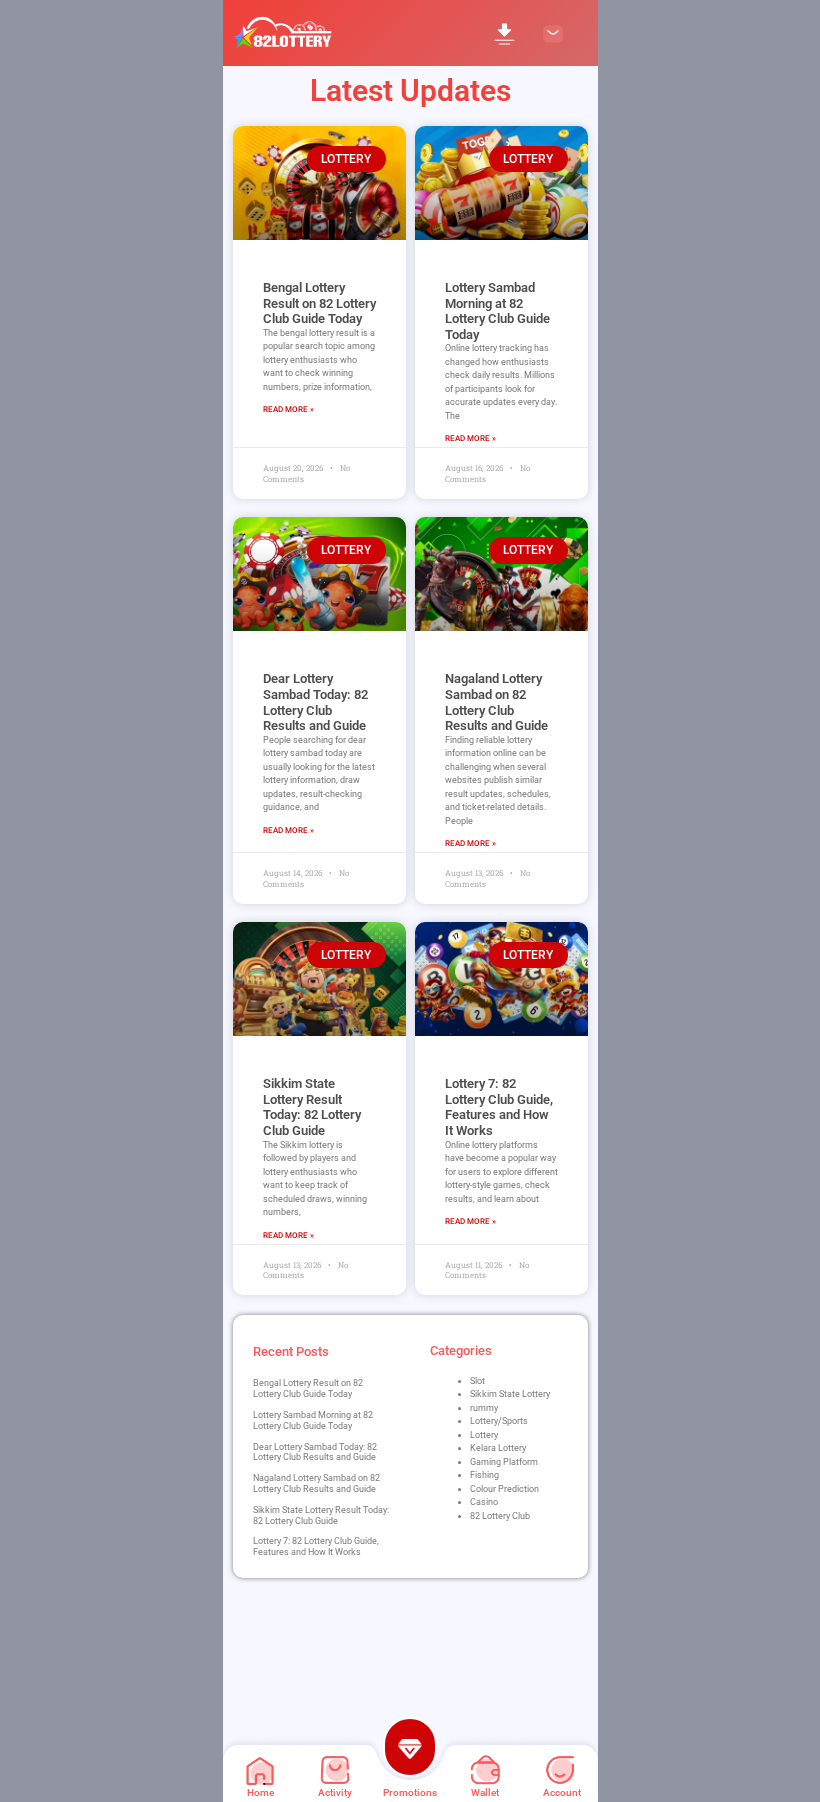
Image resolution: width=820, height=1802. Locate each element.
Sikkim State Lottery (510, 1394)
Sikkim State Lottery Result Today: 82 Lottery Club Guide (312, 1107)
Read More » (288, 409)
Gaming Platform (504, 1462)
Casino (484, 1502)
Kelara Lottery (498, 1448)
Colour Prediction (504, 1489)
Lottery (484, 1435)
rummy (484, 1408)
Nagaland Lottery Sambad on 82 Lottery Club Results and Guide (496, 702)
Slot (477, 1381)
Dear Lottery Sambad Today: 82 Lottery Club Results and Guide (315, 702)
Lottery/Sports (499, 1421)
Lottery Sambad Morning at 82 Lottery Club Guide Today (497, 311)
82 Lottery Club (500, 1516)
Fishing (484, 1475)
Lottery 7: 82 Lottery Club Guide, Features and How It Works (499, 1107)
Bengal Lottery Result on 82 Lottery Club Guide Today (319, 303)
